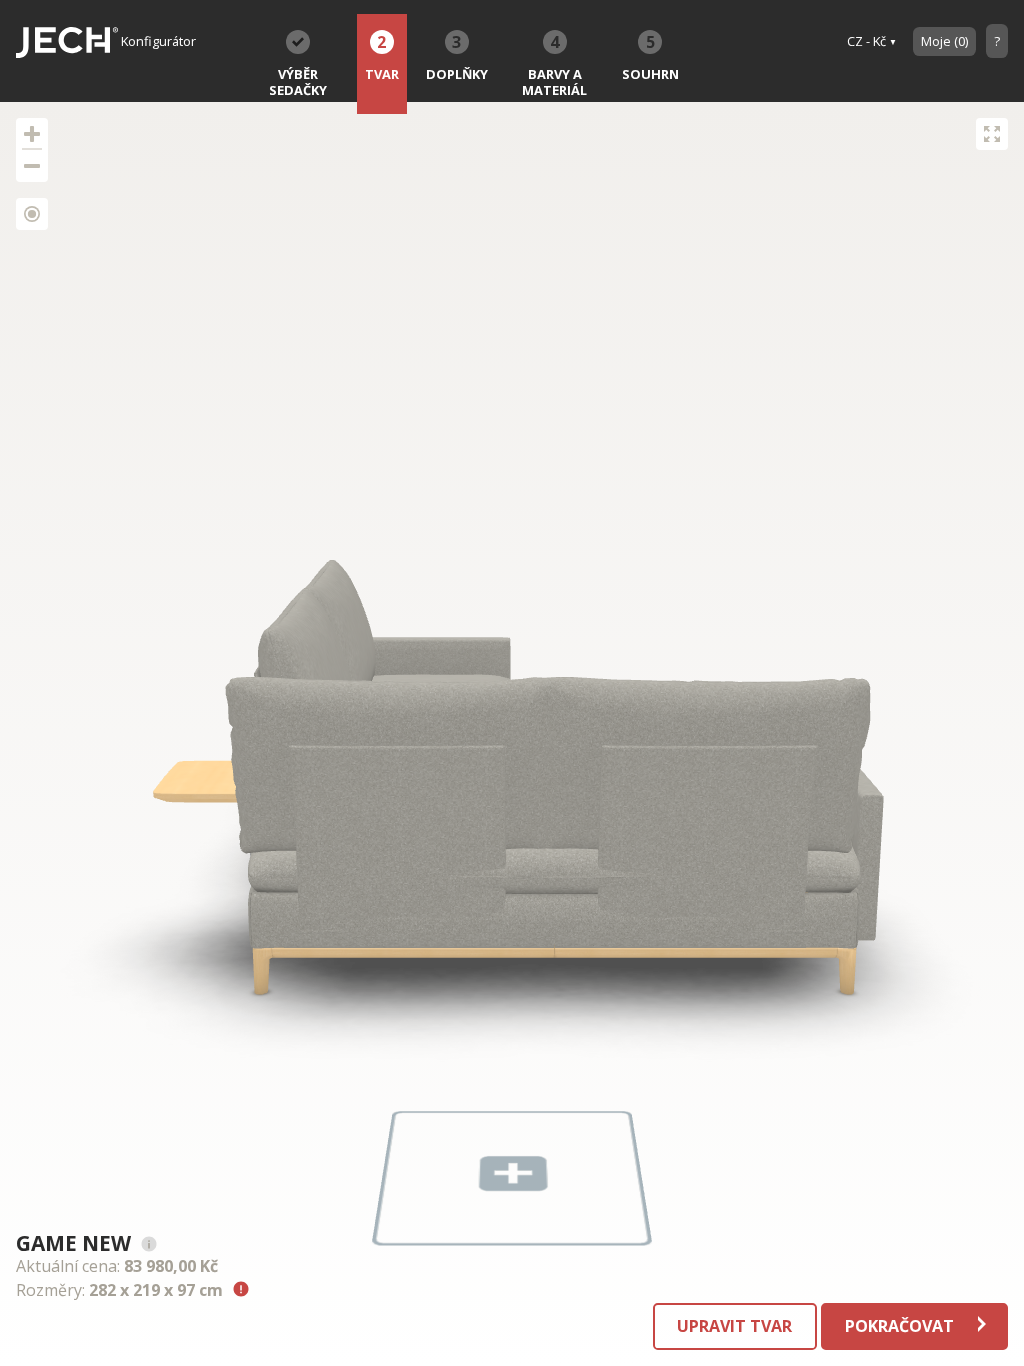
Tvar (382, 57)
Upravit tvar (734, 1326)
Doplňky (457, 57)
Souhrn (650, 57)
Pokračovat (901, 1326)
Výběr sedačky (298, 82)
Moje (944, 41)
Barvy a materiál (554, 65)
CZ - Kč (866, 41)
